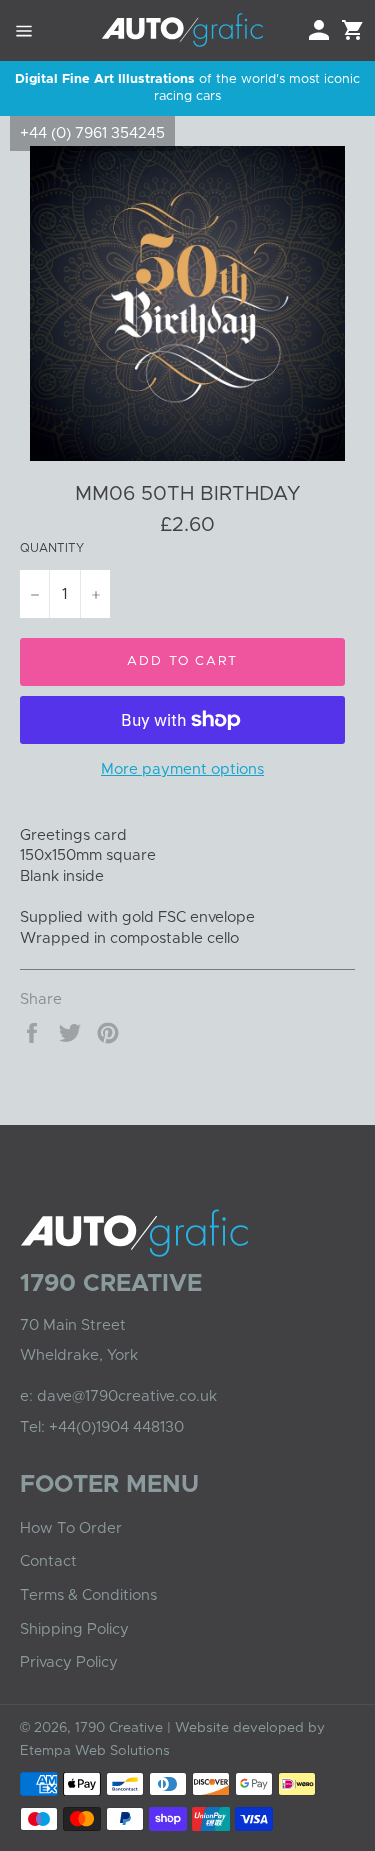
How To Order (71, 1528)
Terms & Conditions (88, 1595)
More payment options (182, 769)
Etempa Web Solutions (95, 1751)
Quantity (52, 548)
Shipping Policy (74, 1629)
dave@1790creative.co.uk (127, 1396)
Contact (48, 1561)
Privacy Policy (69, 1662)
